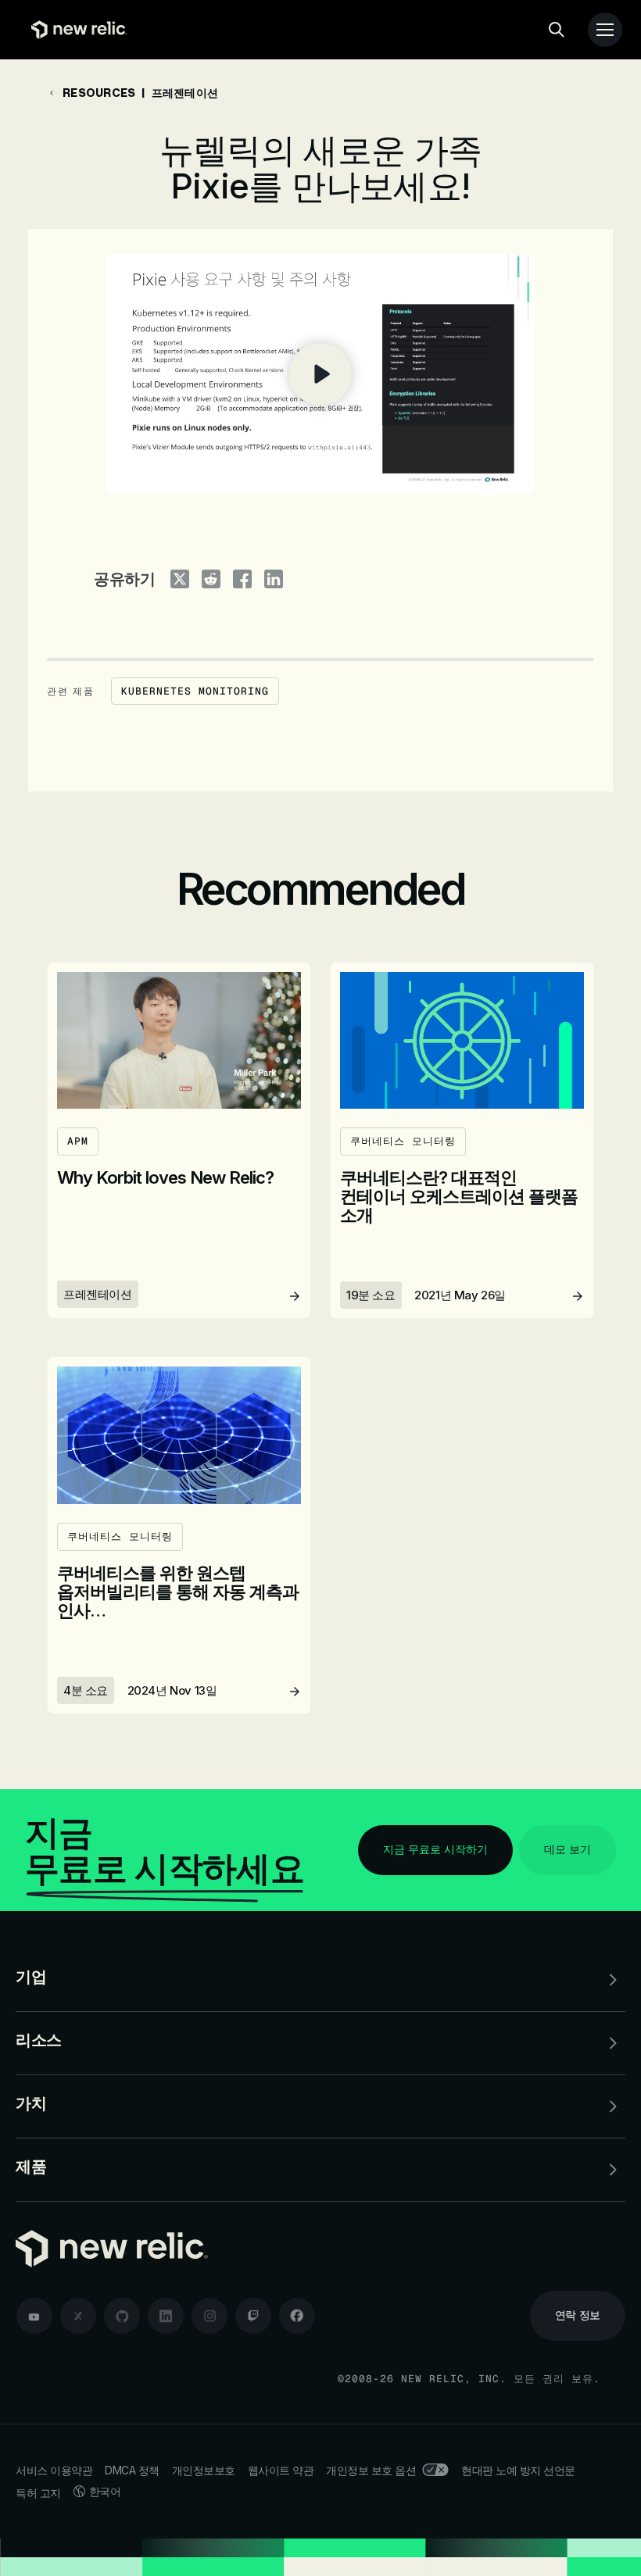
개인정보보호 (204, 2470)
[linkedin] (166, 2316)
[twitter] (78, 2316)
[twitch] (253, 2316)
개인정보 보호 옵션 (371, 2470)
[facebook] (297, 2316)
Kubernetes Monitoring (195, 691)
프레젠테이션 (185, 93)
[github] (122, 2316)
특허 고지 (38, 2493)
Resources (99, 93)
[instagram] (209, 2316)
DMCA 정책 (132, 2470)
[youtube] (34, 2316)
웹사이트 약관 (281, 2470)
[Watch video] (320, 374)
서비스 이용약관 (54, 2470)
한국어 (105, 2491)
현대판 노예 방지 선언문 (518, 2470)
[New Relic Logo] (75, 30)
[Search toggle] (557, 30)
